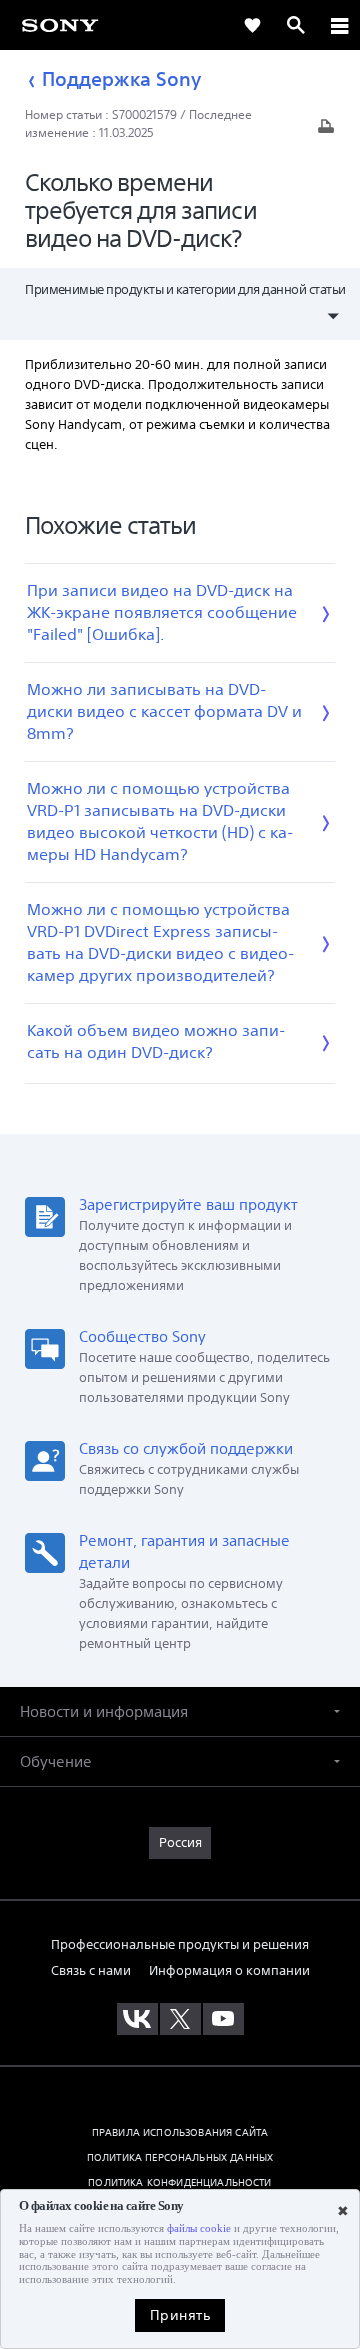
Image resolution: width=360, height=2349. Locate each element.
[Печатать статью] (326, 131)
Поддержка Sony (121, 79)
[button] (180, 1711)
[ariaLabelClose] (339, 25)
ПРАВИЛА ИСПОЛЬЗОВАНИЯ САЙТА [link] (180, 2132)
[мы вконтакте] (137, 2019)
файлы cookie (199, 2228)
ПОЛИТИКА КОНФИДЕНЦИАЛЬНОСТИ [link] (179, 2182)
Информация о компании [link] (229, 1970)
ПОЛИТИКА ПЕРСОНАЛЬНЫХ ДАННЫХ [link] (180, 2157)
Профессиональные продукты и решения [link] (180, 1944)
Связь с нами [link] (91, 1970)
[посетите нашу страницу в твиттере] (180, 2019)
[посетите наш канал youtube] (223, 2019)
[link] (60, 24)
